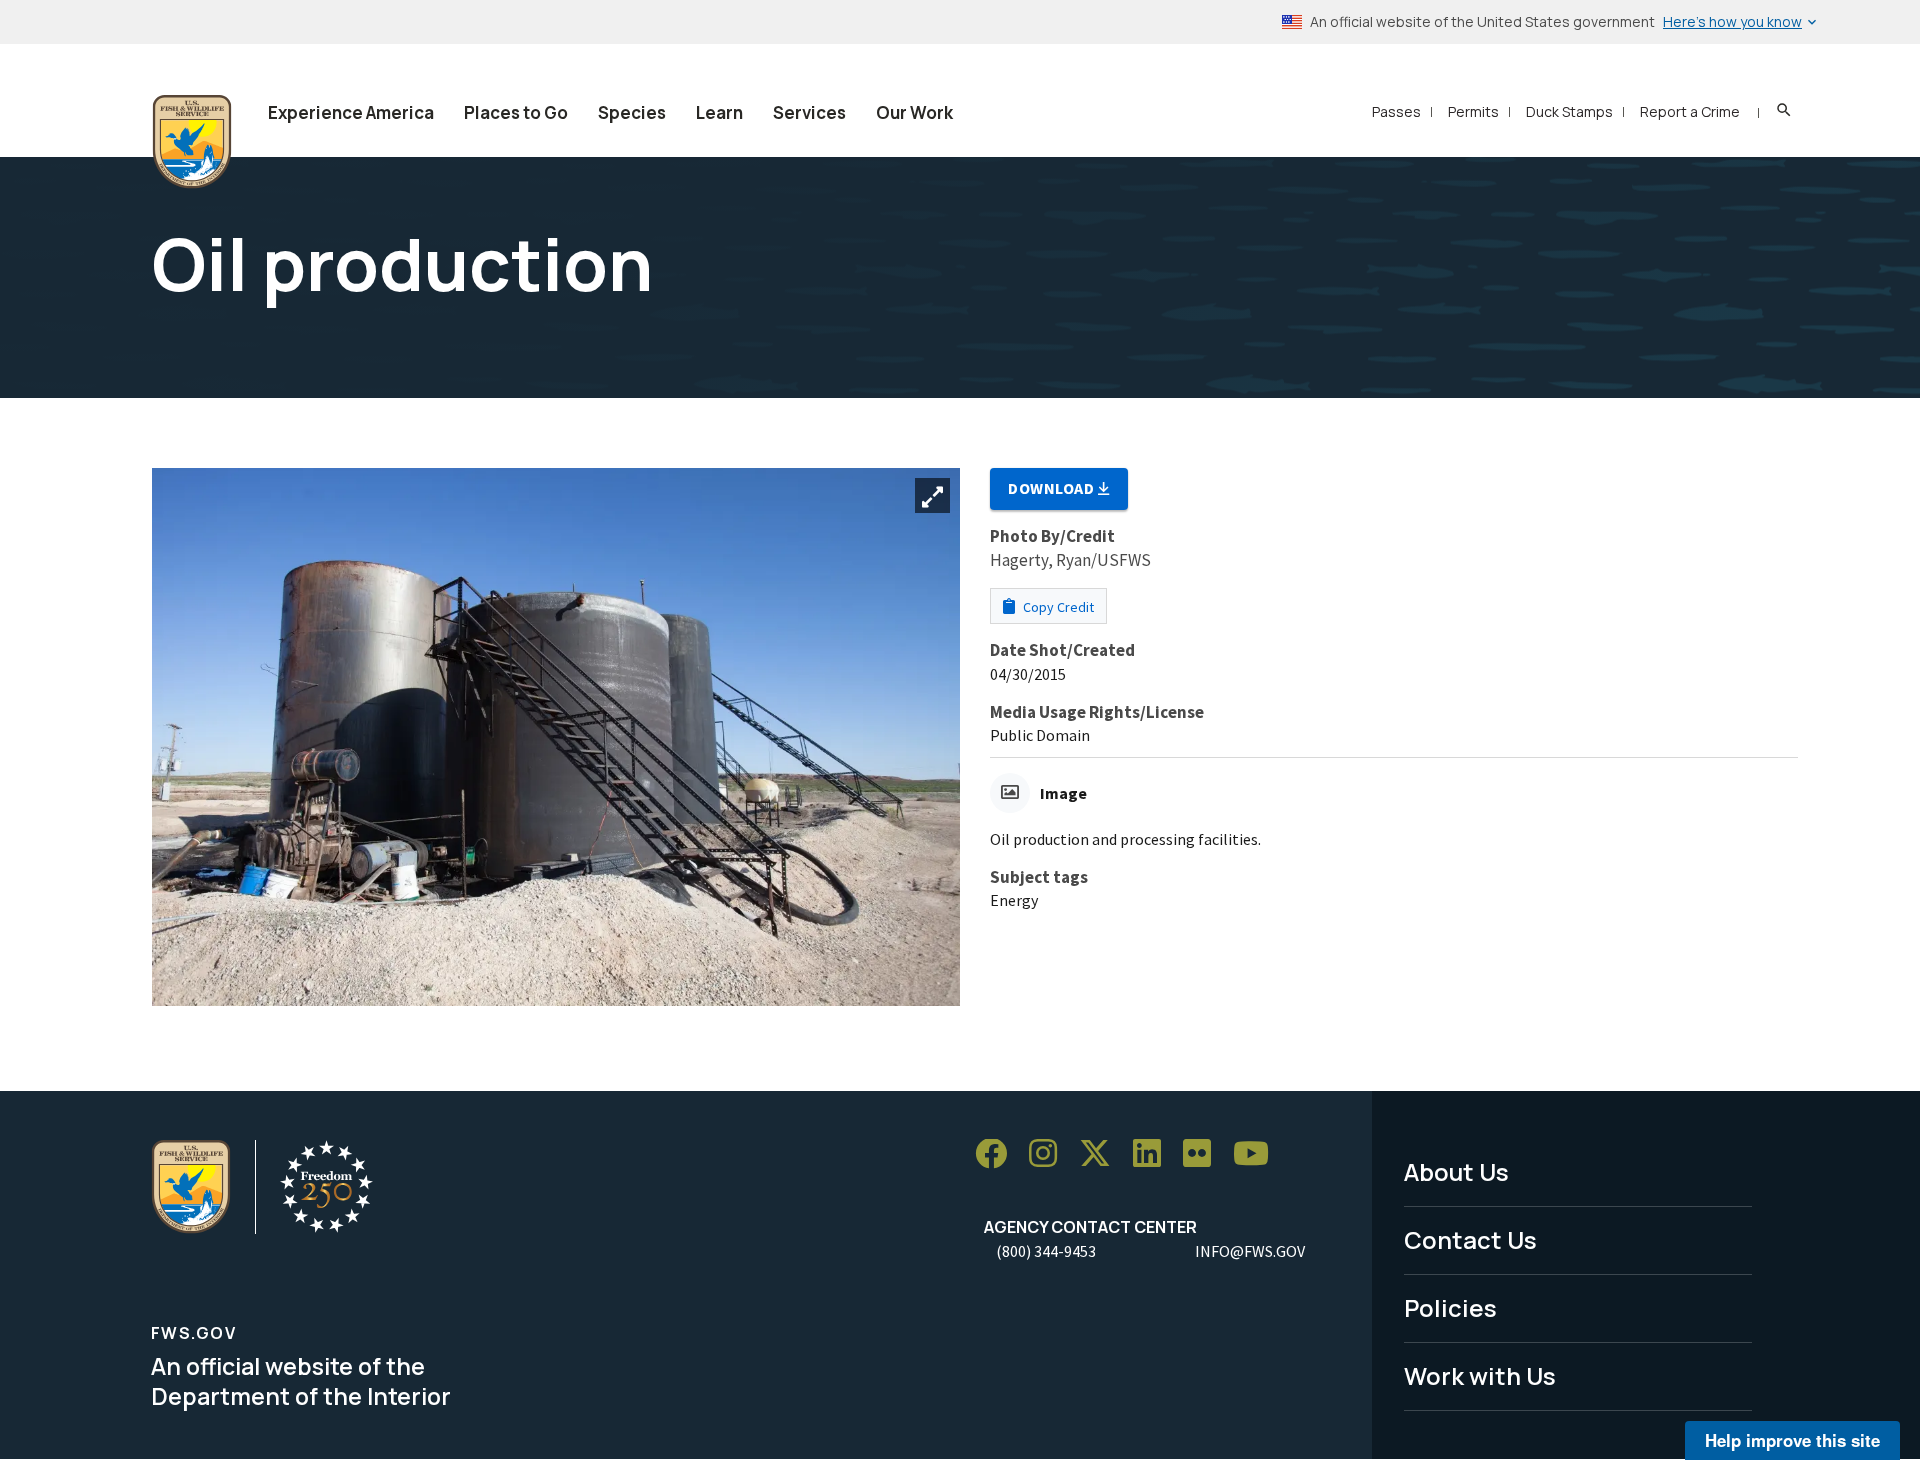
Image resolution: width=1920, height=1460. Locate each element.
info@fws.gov (1250, 1251)
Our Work (914, 112)
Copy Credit (1057, 607)
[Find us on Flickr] (1204, 1154)
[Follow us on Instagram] (1050, 1154)
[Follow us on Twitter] (1102, 1154)
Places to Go (516, 112)
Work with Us (1480, 1375)
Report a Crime (1690, 111)
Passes (1396, 111)
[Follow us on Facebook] (998, 1154)
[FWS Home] (192, 142)
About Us (1456, 1171)
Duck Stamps (1569, 111)
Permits (1473, 111)
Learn (719, 112)
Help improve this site (1792, 1440)
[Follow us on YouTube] (1258, 1154)
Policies (1450, 1307)
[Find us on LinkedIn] (1154, 1154)
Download (1053, 488)
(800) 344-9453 (1046, 1251)
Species (632, 112)
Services (809, 112)
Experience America (351, 112)
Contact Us (1470, 1239)
